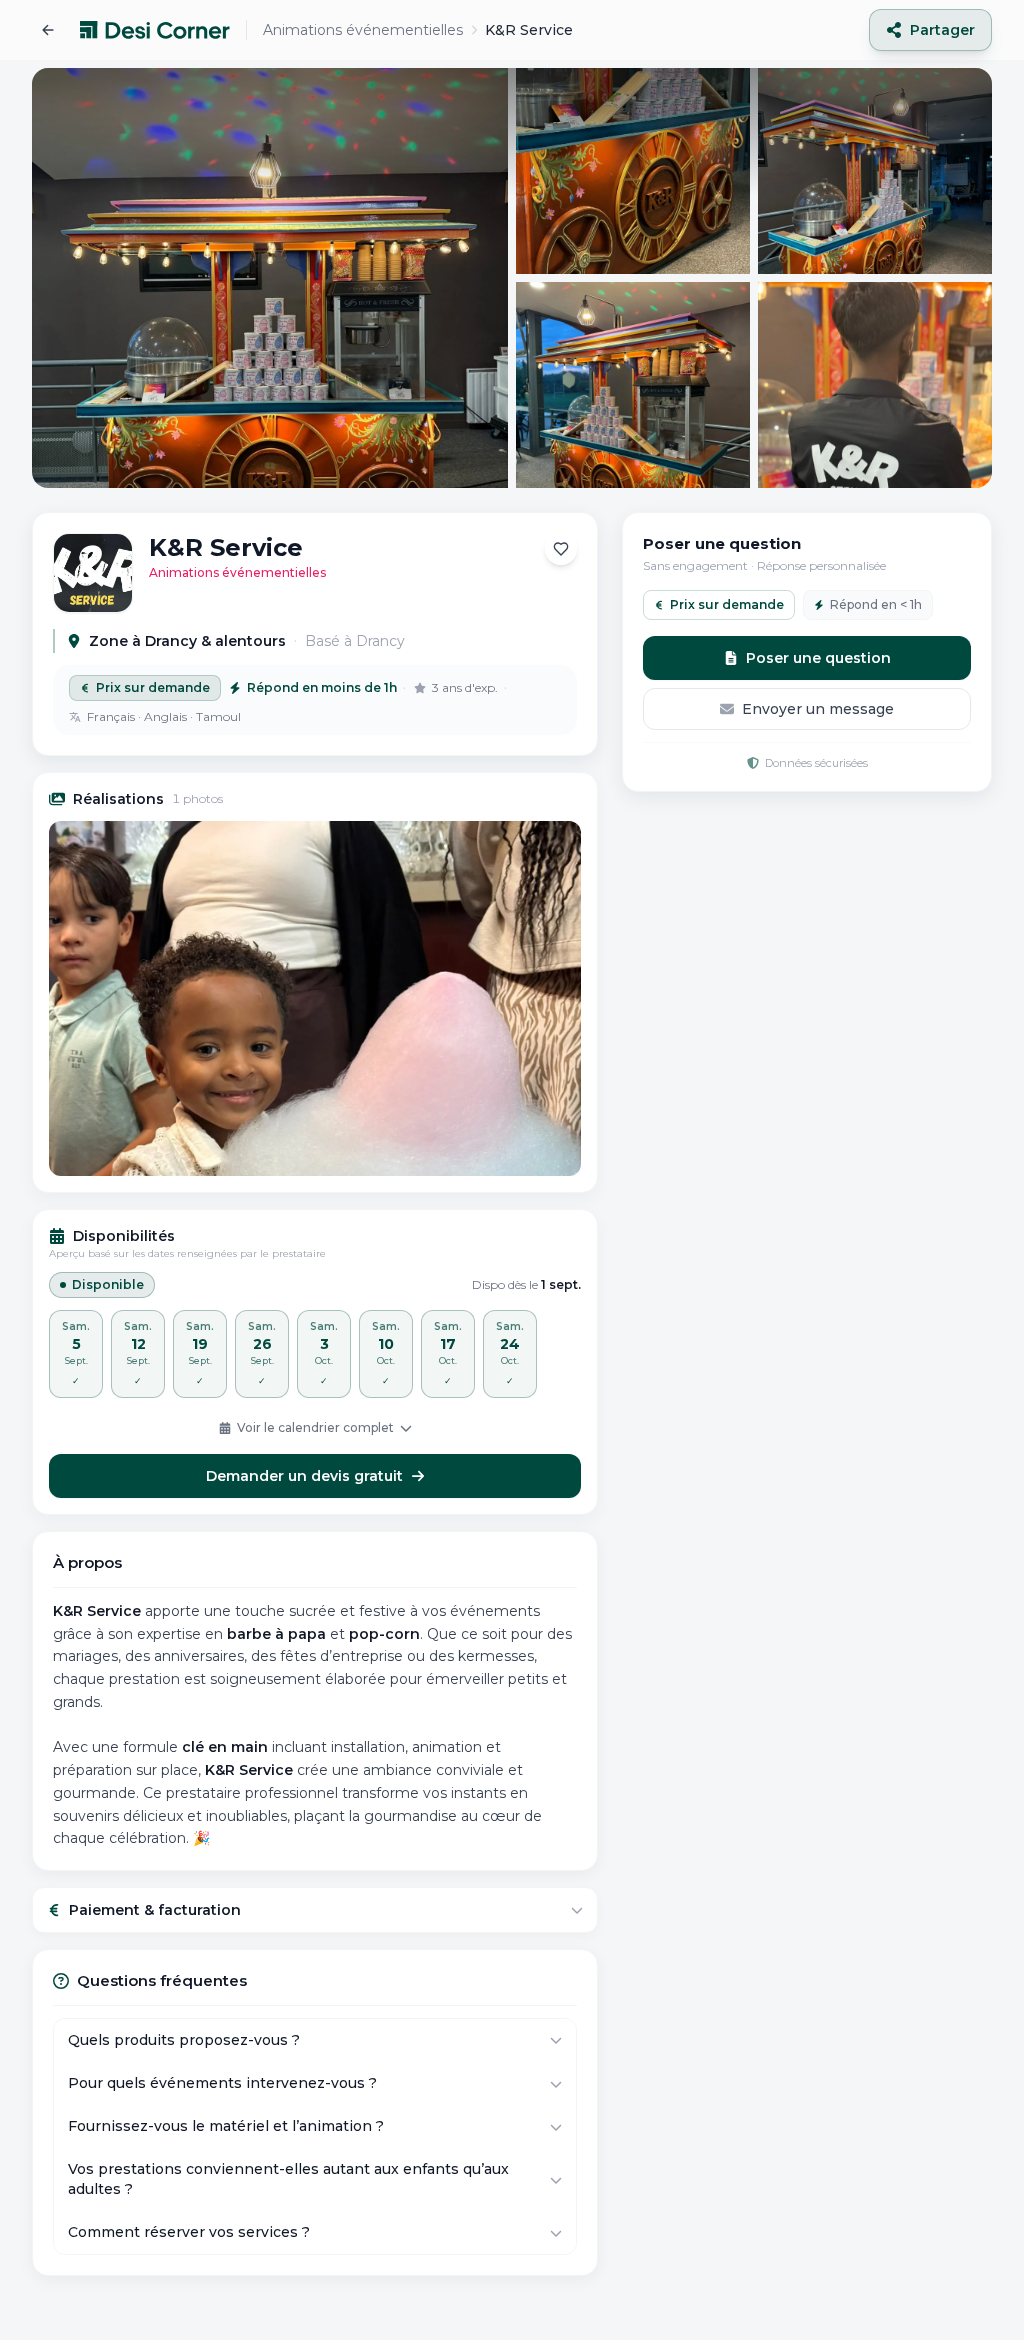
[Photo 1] (315, 998)
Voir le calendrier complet (315, 1427)
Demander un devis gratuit (304, 1476)
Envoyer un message (818, 709)
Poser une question (818, 658)
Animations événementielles (363, 30)
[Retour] (48, 30)
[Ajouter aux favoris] (561, 549)
